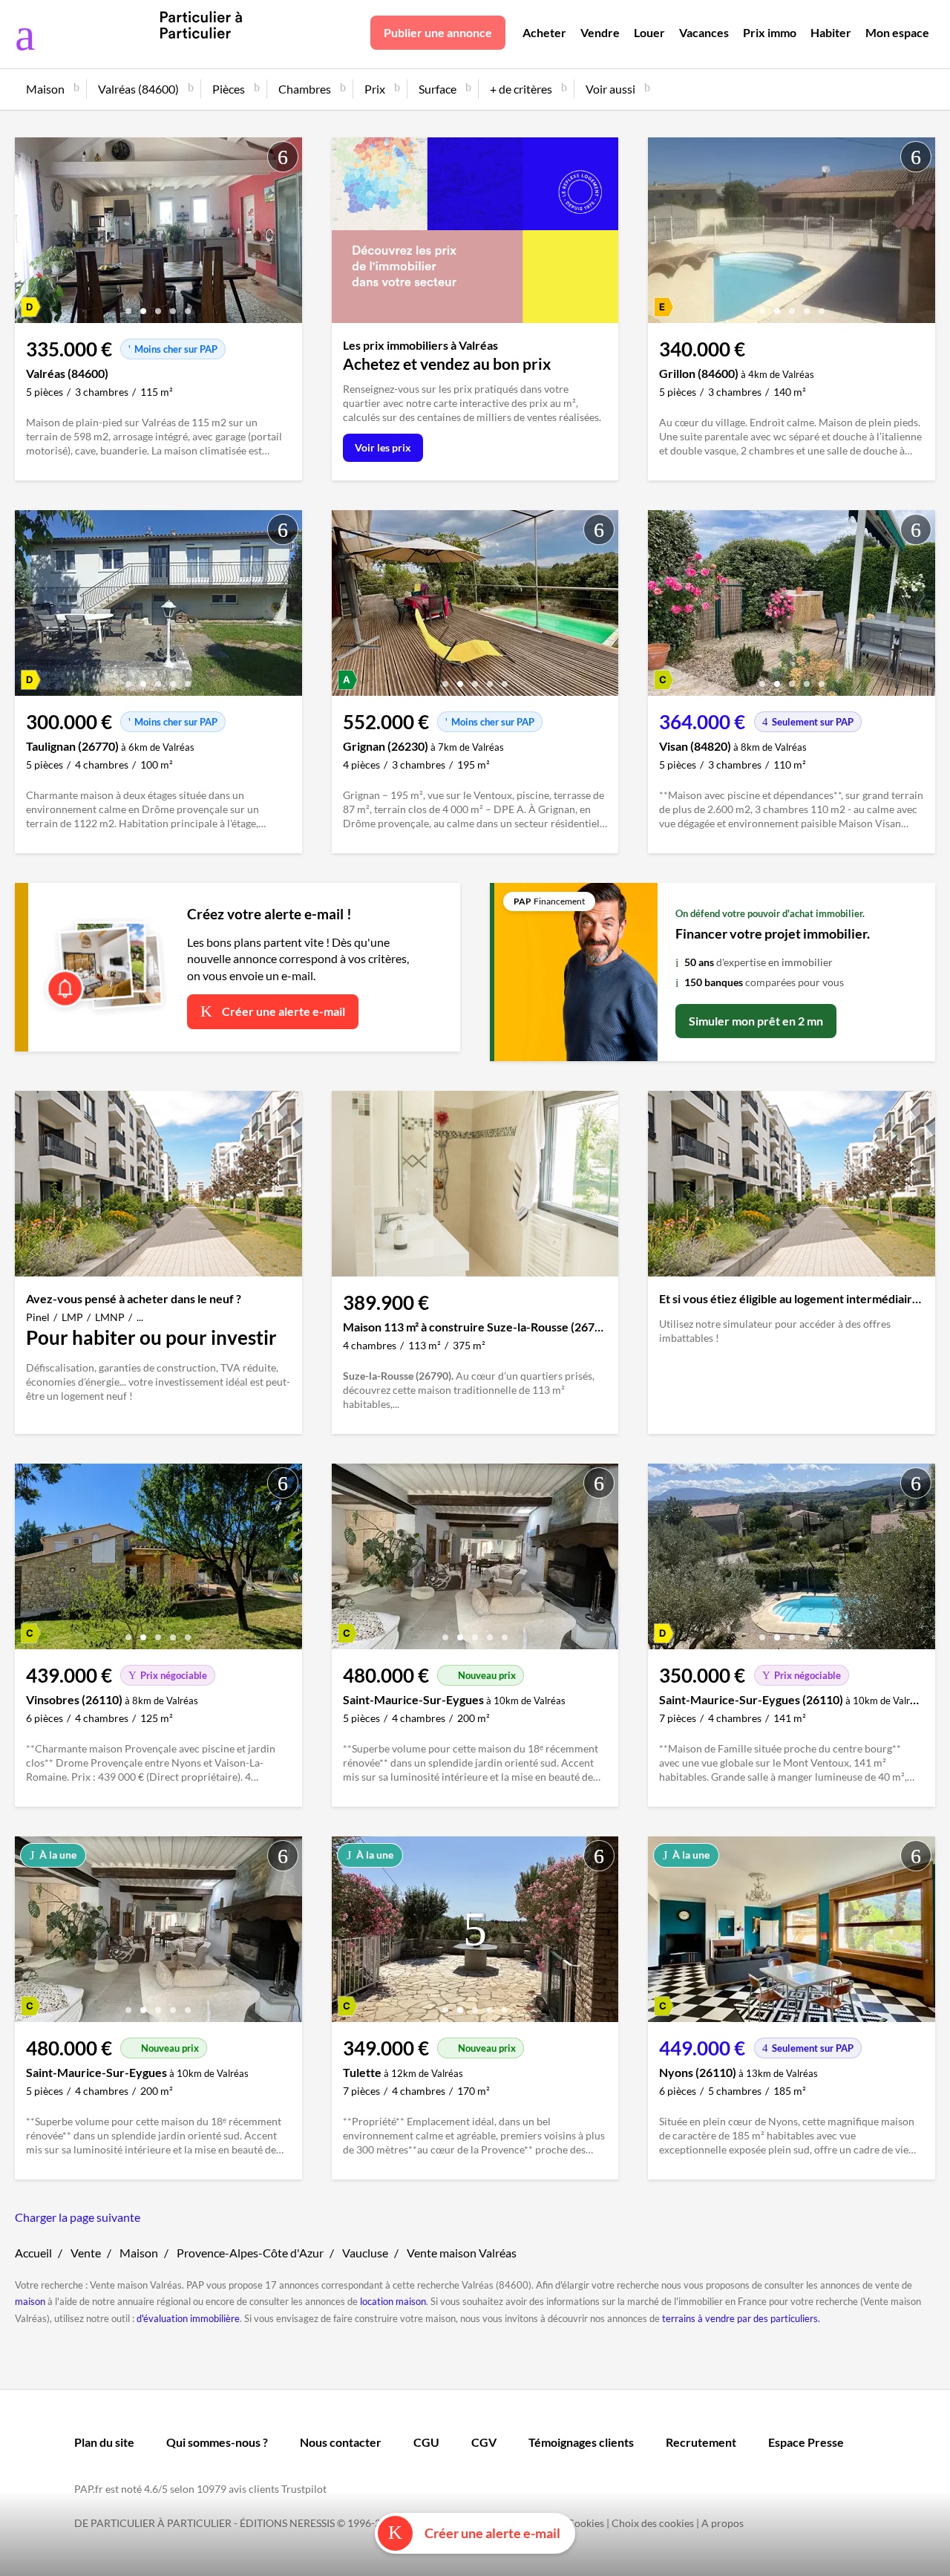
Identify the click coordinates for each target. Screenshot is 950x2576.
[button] (128, 306)
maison (30, 2301)
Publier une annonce (438, 32)
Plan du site (104, 2442)
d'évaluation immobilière (188, 2318)
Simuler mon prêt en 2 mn (756, 1021)
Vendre (600, 32)
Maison (139, 2253)
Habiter (831, 32)
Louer (649, 32)
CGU (426, 2442)
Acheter (544, 32)
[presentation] (30, 234)
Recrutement (701, 2442)
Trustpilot (304, 2489)
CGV (484, 2442)
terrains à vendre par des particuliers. (741, 2318)
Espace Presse (806, 2442)
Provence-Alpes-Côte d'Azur (250, 2253)
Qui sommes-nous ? (217, 2442)
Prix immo (770, 32)
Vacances (704, 32)
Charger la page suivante (78, 2217)
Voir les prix (383, 447)
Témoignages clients (581, 2442)
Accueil (33, 2253)
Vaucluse (365, 2253)
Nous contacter (341, 2442)
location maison (393, 2301)
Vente (86, 2253)
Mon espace (897, 32)
